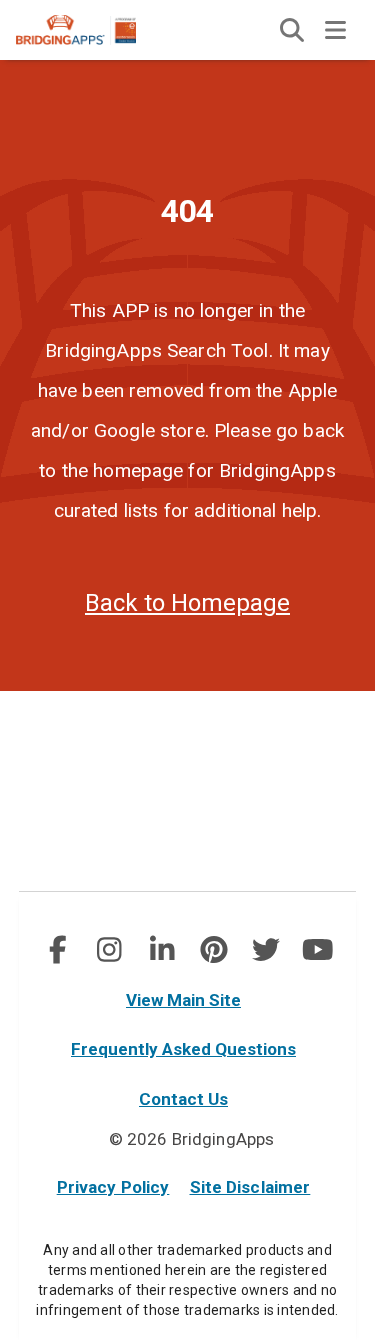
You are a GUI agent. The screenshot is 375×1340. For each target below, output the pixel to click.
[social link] (57, 950)
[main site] (92, 30)
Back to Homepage (187, 603)
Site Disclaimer (250, 1187)
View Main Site (183, 1000)
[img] (292, 30)
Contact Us (183, 1099)
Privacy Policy (113, 1187)
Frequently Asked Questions (183, 1049)
